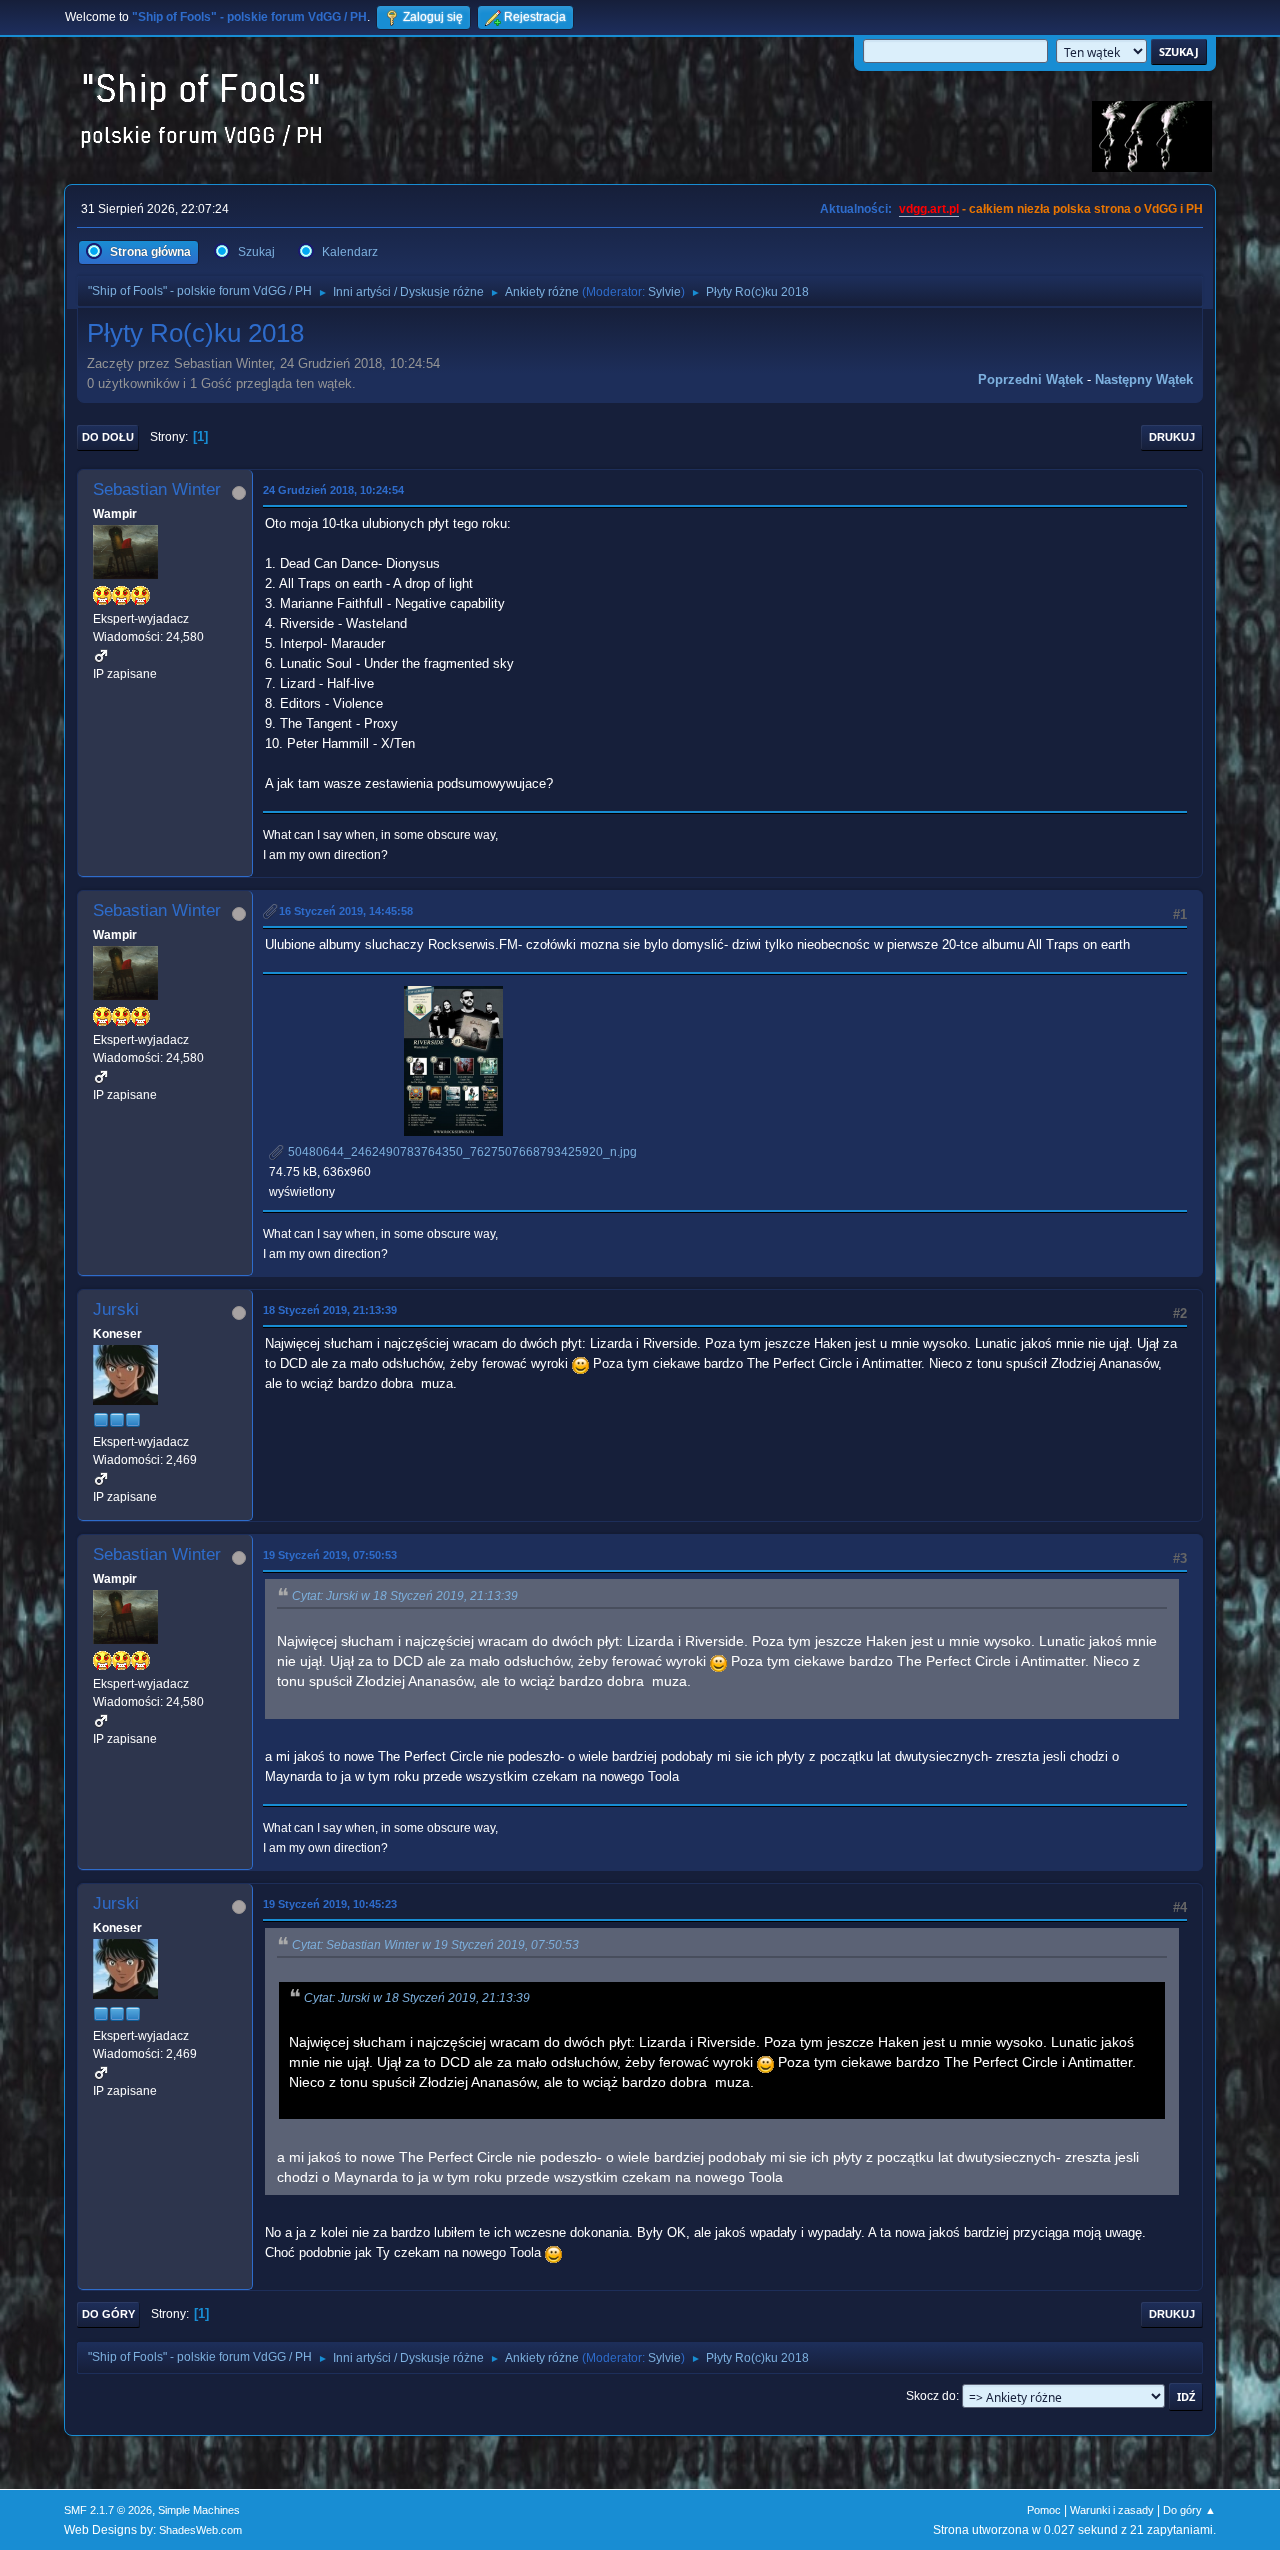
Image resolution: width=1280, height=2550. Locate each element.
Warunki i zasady (1112, 2510)
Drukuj (1172, 437)
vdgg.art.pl (929, 209)
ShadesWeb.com (200, 2530)
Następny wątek (1144, 379)
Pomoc (1044, 2510)
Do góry (108, 2314)
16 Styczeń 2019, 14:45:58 (346, 911)
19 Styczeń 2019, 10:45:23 (330, 1904)
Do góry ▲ (1189, 2510)
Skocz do (931, 2396)
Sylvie (664, 292)
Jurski (116, 1309)
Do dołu (108, 437)
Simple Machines (199, 2510)
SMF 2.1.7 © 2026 (108, 2510)
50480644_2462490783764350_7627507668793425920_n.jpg (461, 1152)
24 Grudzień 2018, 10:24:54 (333, 490)
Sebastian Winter (157, 489)
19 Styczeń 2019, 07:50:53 (330, 1555)
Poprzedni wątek (1030, 379)
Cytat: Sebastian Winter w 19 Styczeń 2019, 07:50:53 (435, 1945)
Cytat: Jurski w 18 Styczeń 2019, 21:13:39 (405, 1596)
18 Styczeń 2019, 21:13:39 (330, 1310)
